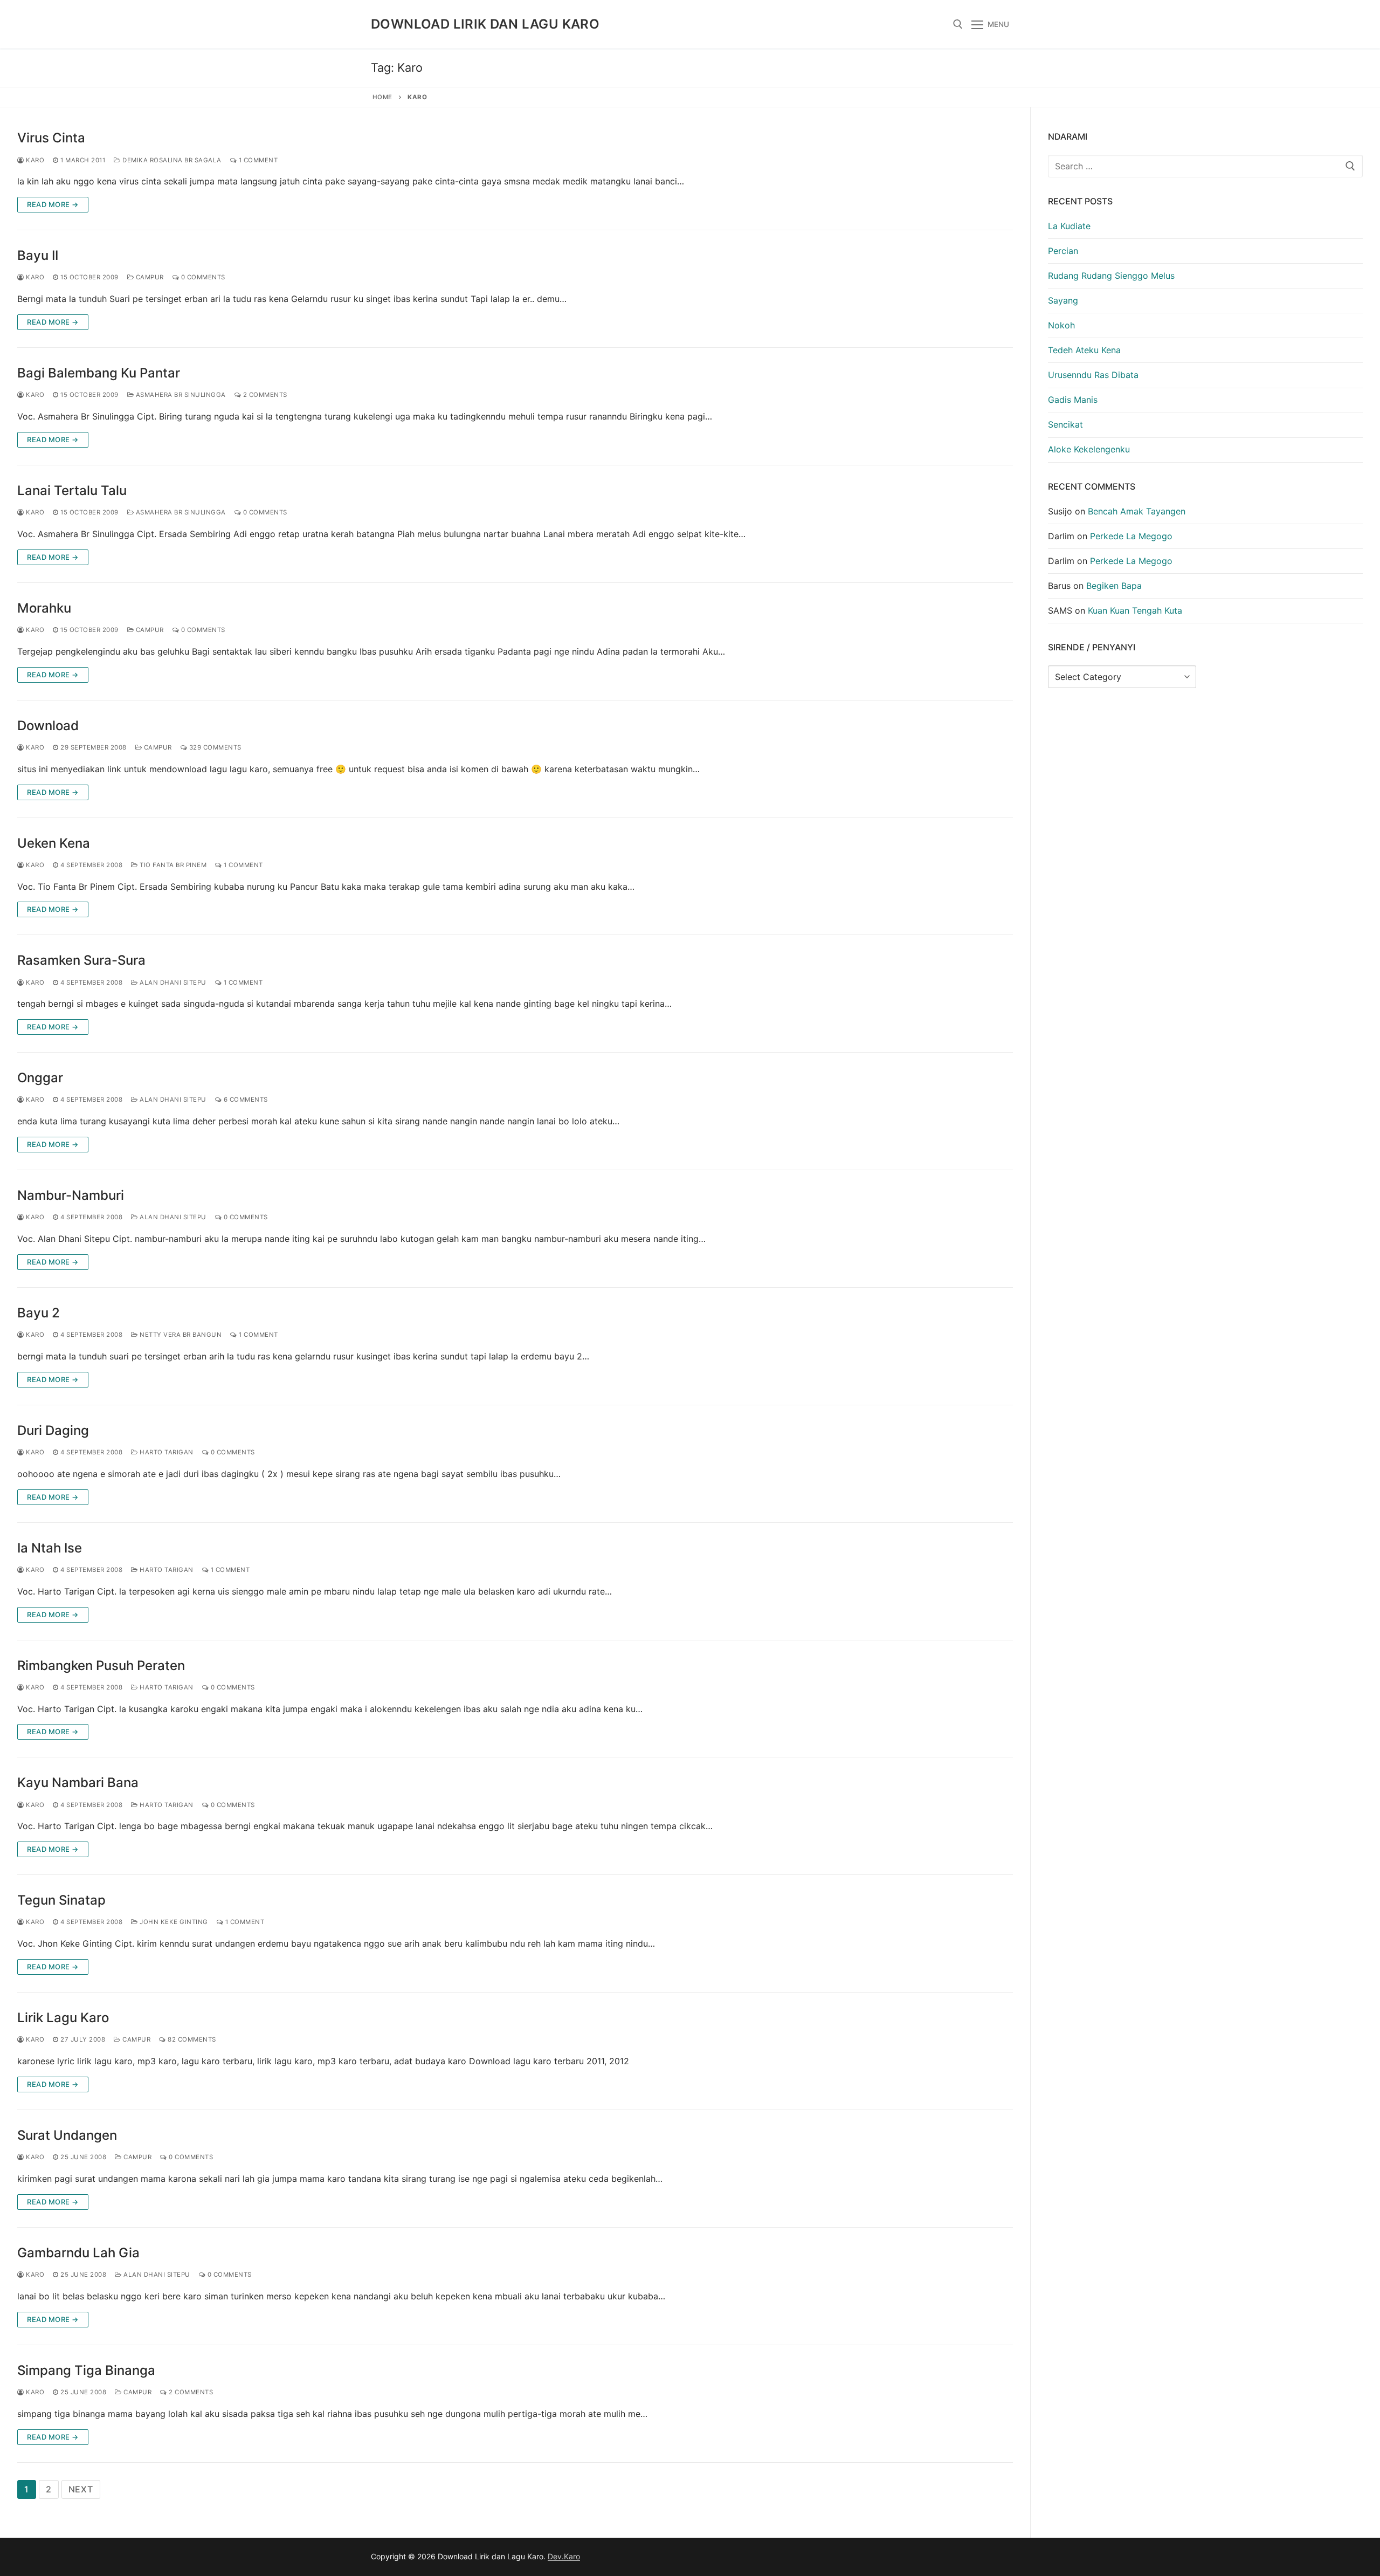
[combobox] (1205, 166)
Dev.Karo (564, 2556)
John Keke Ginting (173, 1922)
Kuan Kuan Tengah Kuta (1135, 610)
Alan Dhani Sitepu (172, 983)
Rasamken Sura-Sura (81, 960)
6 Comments (245, 1100)
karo (34, 160)
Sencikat (1065, 424)
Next (81, 2489)
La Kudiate (1069, 226)
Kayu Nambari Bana (78, 1782)
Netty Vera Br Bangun (180, 1335)
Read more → (53, 204)
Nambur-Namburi (71, 1195)
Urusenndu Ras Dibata (1093, 375)
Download (48, 726)
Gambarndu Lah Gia (78, 2253)
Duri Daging (53, 1430)
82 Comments (191, 2039)
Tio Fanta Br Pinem (172, 865)
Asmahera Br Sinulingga (180, 395)
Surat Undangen (67, 2135)
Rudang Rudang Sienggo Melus (1111, 276)
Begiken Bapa (1114, 586)
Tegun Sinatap (61, 1900)
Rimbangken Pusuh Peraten (101, 1665)
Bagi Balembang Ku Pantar (99, 373)
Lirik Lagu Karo (63, 2018)
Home (382, 97)
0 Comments (202, 277)
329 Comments (214, 747)
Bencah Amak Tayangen (1137, 511)
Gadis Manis (1073, 400)
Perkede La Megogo (1131, 536)
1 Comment (257, 160)
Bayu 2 (39, 1313)
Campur (149, 277)
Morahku (44, 608)
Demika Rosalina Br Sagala (171, 160)
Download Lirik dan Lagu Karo (485, 24)
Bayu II (38, 255)
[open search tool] (958, 24)
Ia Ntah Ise (50, 1548)
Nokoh (1061, 325)
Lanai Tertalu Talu (72, 490)
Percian (1063, 251)
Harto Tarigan (166, 1452)
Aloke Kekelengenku (1089, 449)
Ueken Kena (54, 843)
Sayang (1063, 300)
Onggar (40, 1078)
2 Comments (264, 395)
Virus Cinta (51, 138)
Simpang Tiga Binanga (86, 2370)
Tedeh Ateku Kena (1084, 350)
